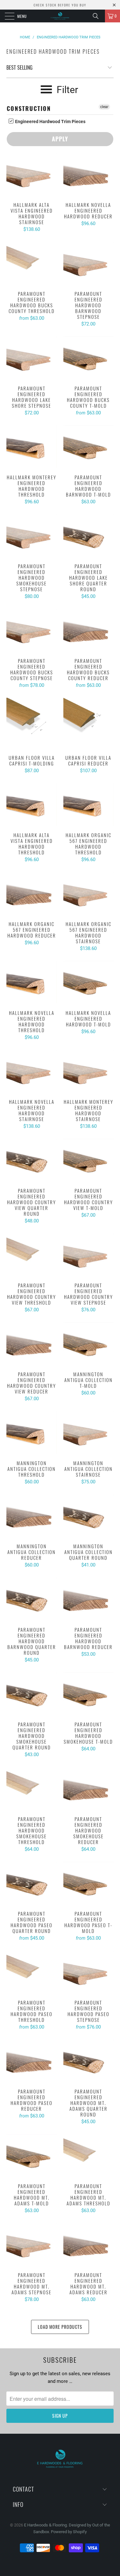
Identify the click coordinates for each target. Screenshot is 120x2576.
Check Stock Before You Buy (60, 5)
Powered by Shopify (69, 2532)
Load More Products (60, 2327)
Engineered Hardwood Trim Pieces (50, 122)
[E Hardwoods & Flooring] (60, 16)
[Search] (98, 16)
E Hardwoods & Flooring (45, 2525)
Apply (60, 139)
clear (104, 107)
